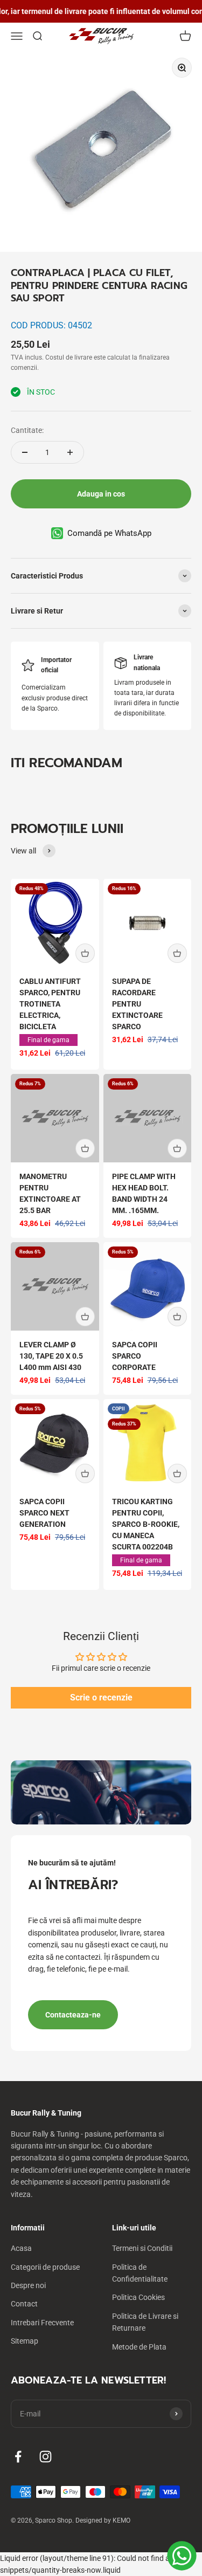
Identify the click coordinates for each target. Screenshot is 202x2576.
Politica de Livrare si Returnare (145, 2322)
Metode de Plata (139, 2347)
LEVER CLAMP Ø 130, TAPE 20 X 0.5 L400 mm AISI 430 (51, 1356)
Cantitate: (27, 430)
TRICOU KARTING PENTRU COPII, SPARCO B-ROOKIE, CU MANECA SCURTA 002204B (146, 1524)
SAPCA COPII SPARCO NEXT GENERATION (44, 1513)
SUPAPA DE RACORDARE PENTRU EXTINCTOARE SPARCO (137, 1004)
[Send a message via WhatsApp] (182, 2556)
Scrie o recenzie (101, 1697)
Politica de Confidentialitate (140, 2273)
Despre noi (28, 2285)
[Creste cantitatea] (70, 452)
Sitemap (25, 2341)
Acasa (21, 2248)
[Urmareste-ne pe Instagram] (46, 2457)
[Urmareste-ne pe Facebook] (18, 2457)
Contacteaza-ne (73, 2015)
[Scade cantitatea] (25, 452)
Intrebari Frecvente (42, 2323)
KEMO (121, 2520)
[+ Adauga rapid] (85, 953)
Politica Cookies (138, 2297)
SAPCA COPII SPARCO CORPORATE (135, 1356)
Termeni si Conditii (142, 2248)
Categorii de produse (45, 2267)
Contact (24, 2304)
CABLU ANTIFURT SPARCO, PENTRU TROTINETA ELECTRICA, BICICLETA (50, 1004)
